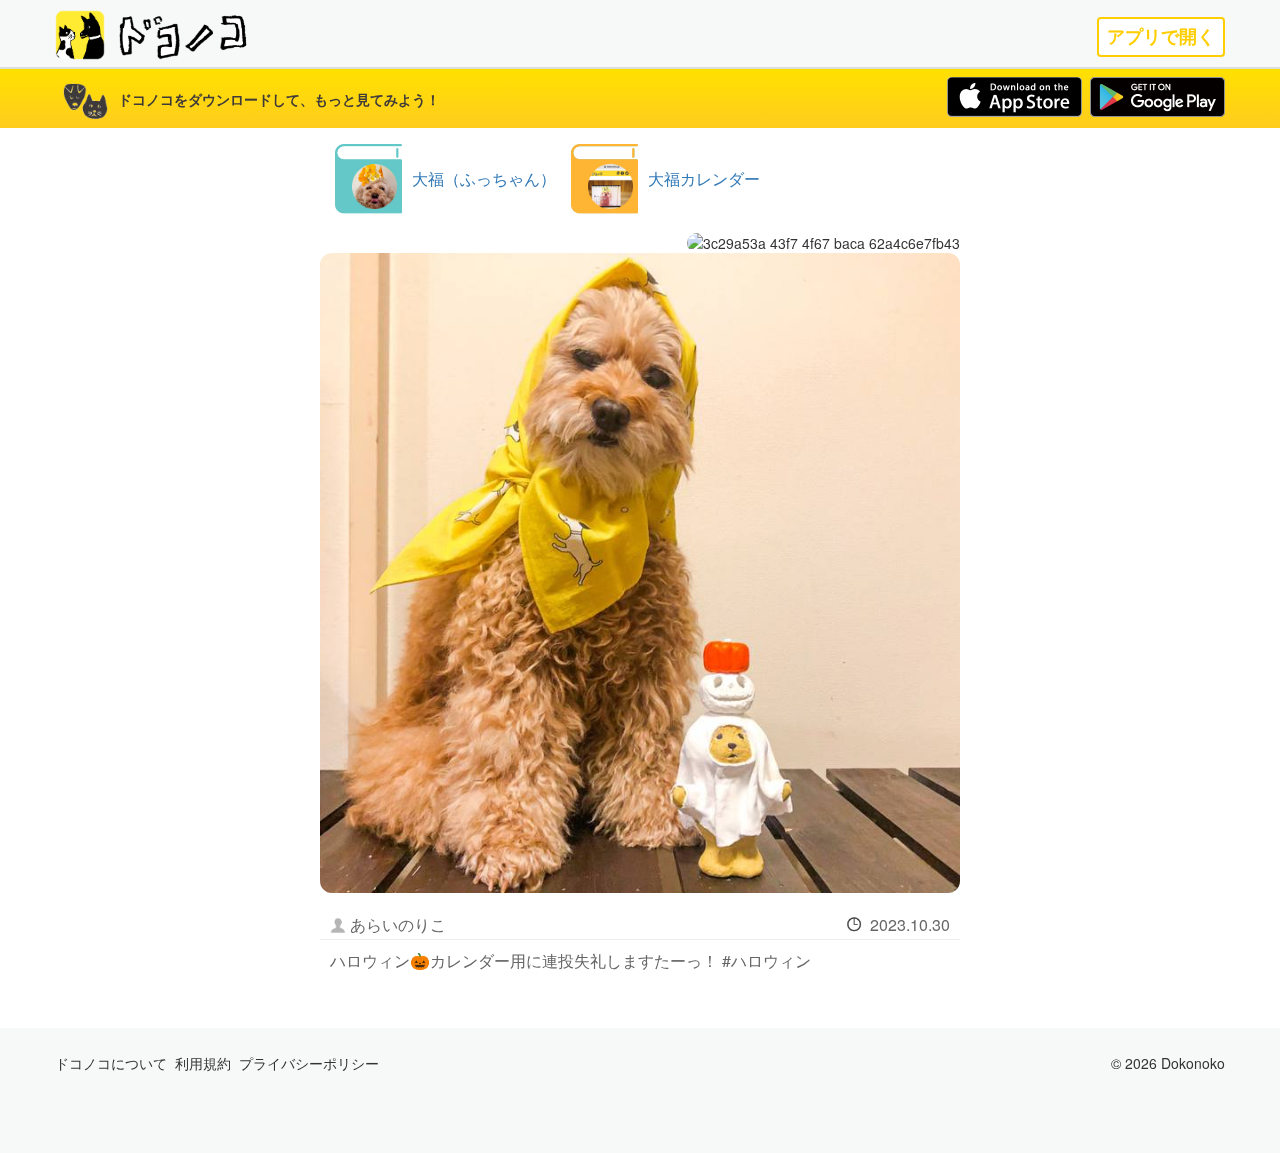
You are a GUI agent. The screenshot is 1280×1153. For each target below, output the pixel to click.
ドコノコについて (111, 1063)
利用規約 (203, 1063)
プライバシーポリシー (309, 1063)
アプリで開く (1161, 36)
